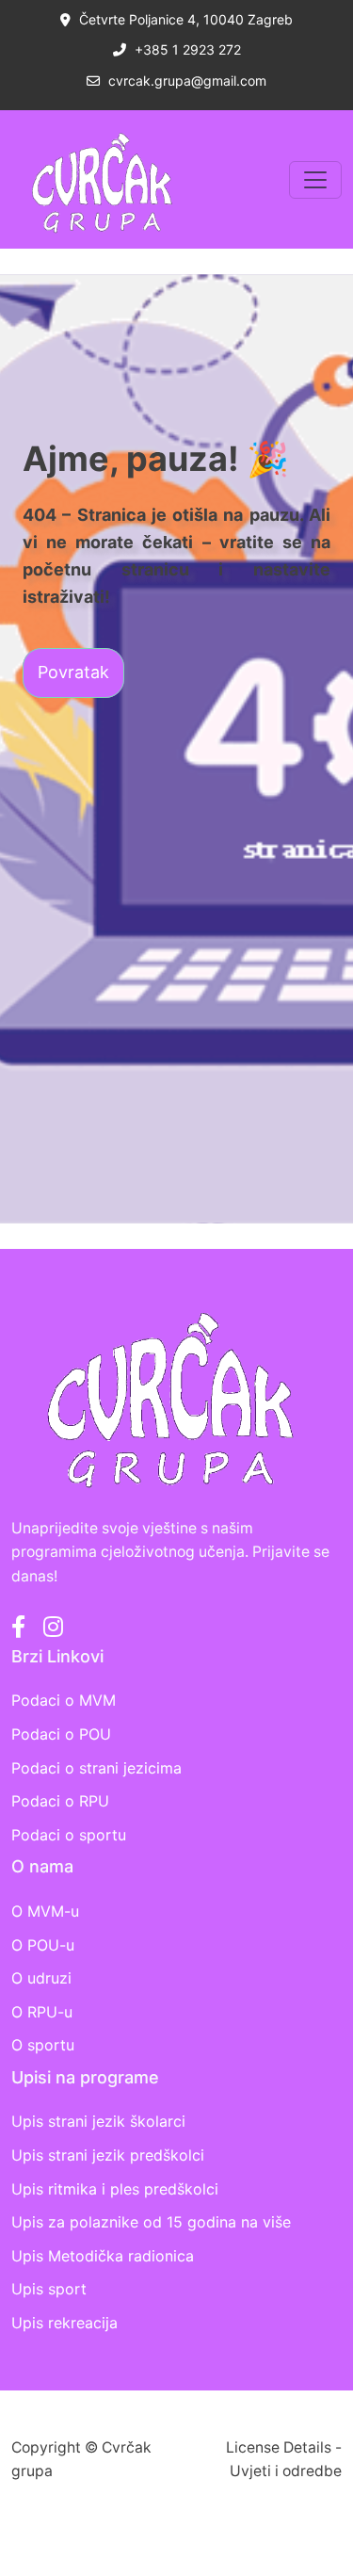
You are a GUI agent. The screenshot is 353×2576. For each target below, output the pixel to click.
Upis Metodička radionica (103, 2256)
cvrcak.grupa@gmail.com (185, 81)
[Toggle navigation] (315, 180)
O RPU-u (42, 2012)
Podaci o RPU (60, 1801)
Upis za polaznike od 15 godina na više (151, 2222)
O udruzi (41, 1978)
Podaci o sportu (69, 1835)
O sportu (43, 2045)
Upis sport (49, 2289)
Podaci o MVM (64, 1700)
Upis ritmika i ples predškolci (115, 2189)
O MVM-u (45, 1911)
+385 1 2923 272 (186, 49)
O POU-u (43, 1945)
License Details (279, 2447)
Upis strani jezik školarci (98, 2121)
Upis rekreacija (64, 2323)
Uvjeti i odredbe (286, 2471)
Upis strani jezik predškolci (108, 2155)
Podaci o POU (61, 1734)
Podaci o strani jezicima (96, 1768)
